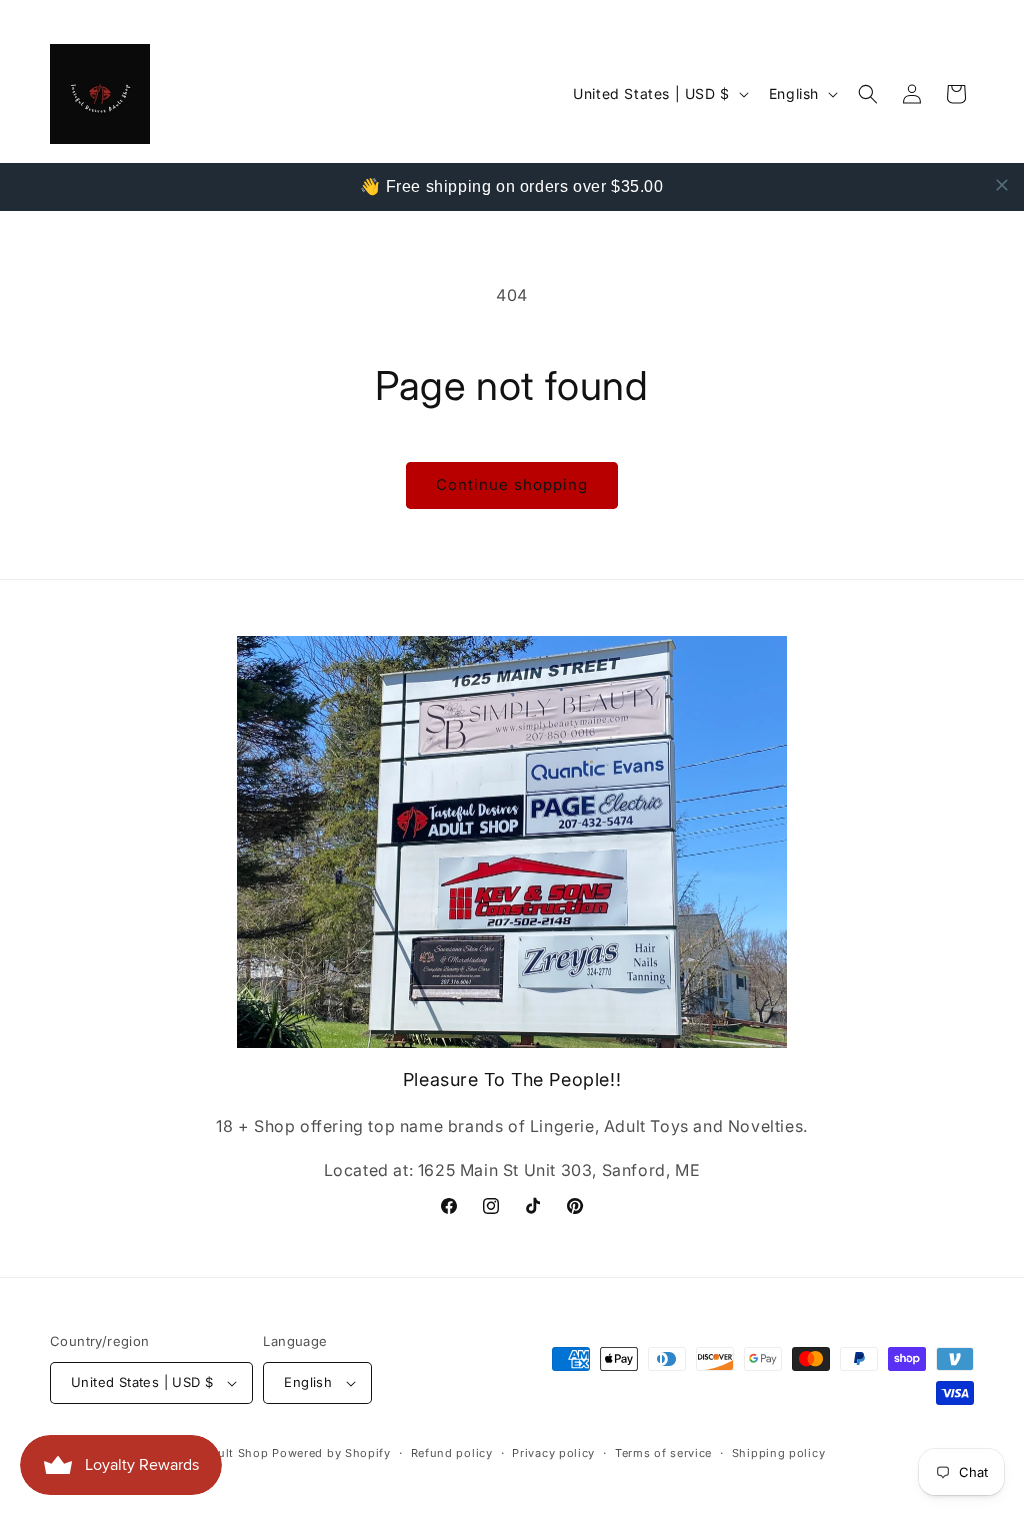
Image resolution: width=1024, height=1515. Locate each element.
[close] (1002, 185)
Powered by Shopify (331, 1453)
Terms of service (663, 1453)
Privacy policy (553, 1453)
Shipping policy (779, 1453)
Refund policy (452, 1453)
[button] (868, 94)
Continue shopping (512, 484)
